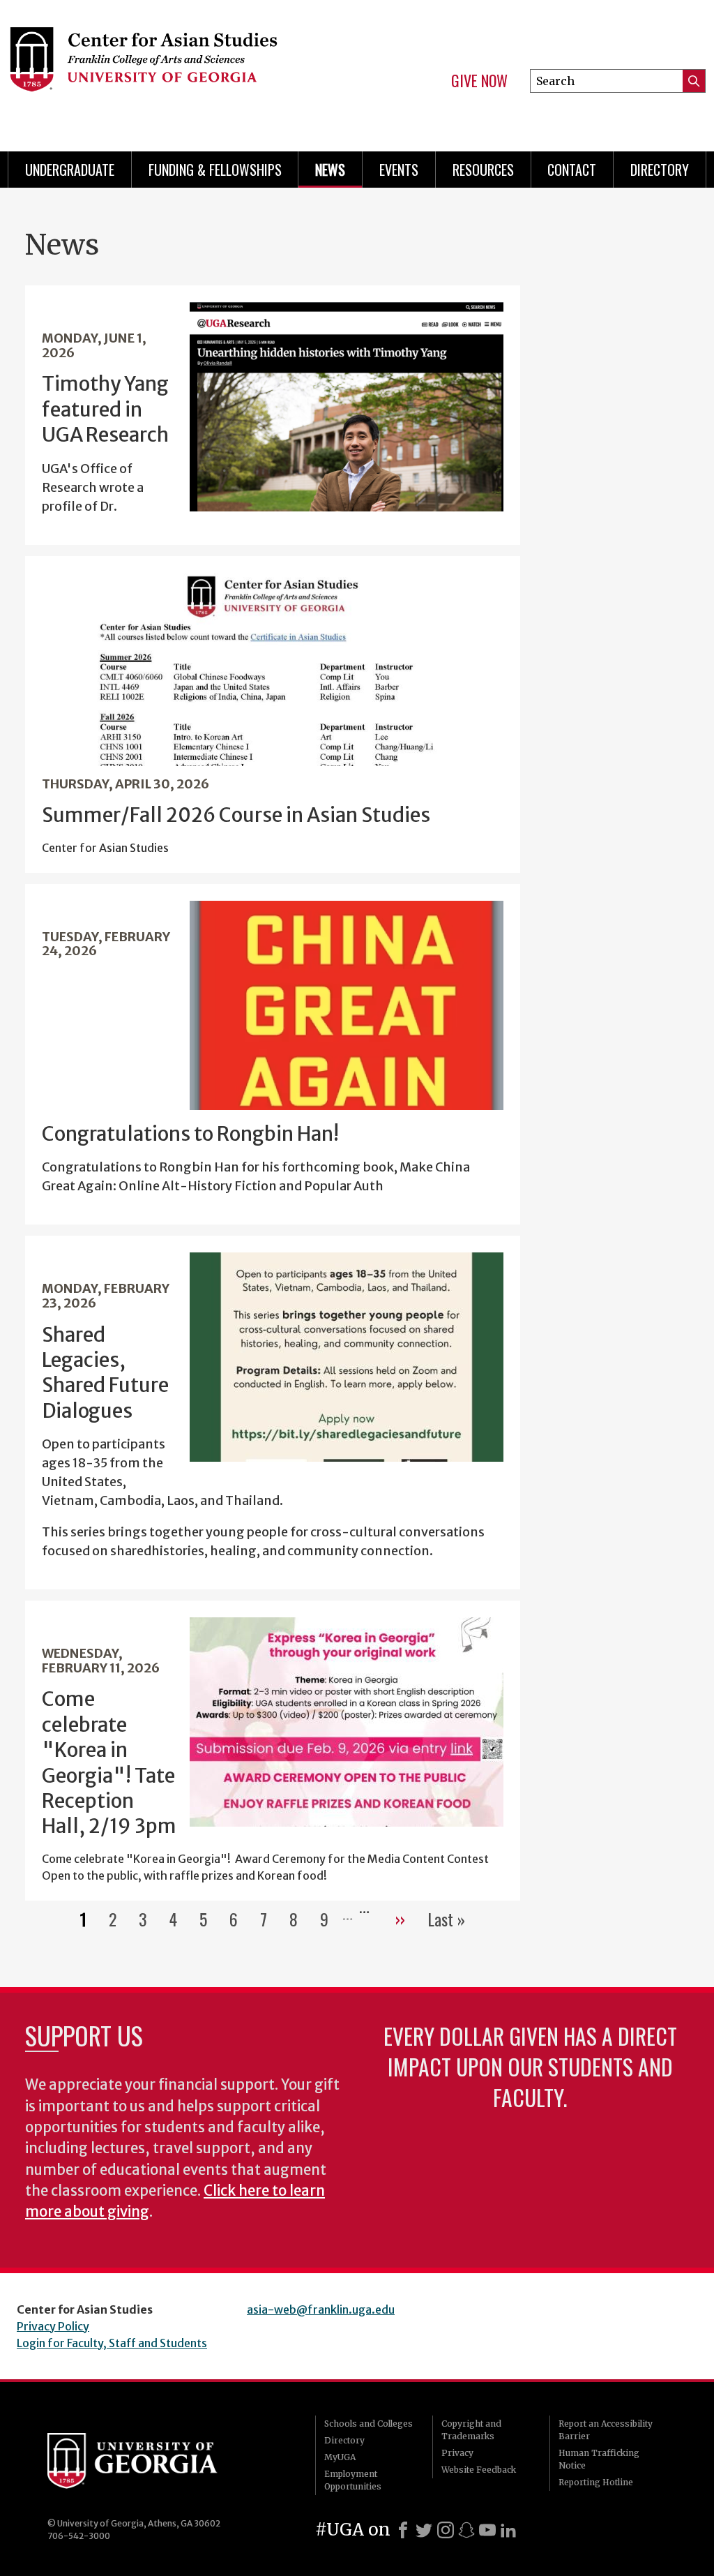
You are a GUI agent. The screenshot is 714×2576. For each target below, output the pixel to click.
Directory (660, 170)
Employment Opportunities (353, 2480)
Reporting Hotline (596, 2482)
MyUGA (340, 2457)
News (330, 170)
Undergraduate (70, 170)
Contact (572, 170)
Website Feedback (479, 2470)
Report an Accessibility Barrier (606, 2430)
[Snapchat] (466, 2530)
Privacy (457, 2453)
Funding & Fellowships (215, 170)
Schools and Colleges (369, 2424)
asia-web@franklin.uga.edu (321, 2309)
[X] (424, 2530)
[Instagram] (446, 2530)
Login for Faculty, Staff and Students (112, 2343)
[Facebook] (403, 2530)
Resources (483, 170)
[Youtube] (487, 2530)
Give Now (479, 81)
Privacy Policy (53, 2326)
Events (399, 170)
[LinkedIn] (508, 2530)
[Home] (166, 70)
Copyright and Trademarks (471, 2430)
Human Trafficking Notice (599, 2459)
